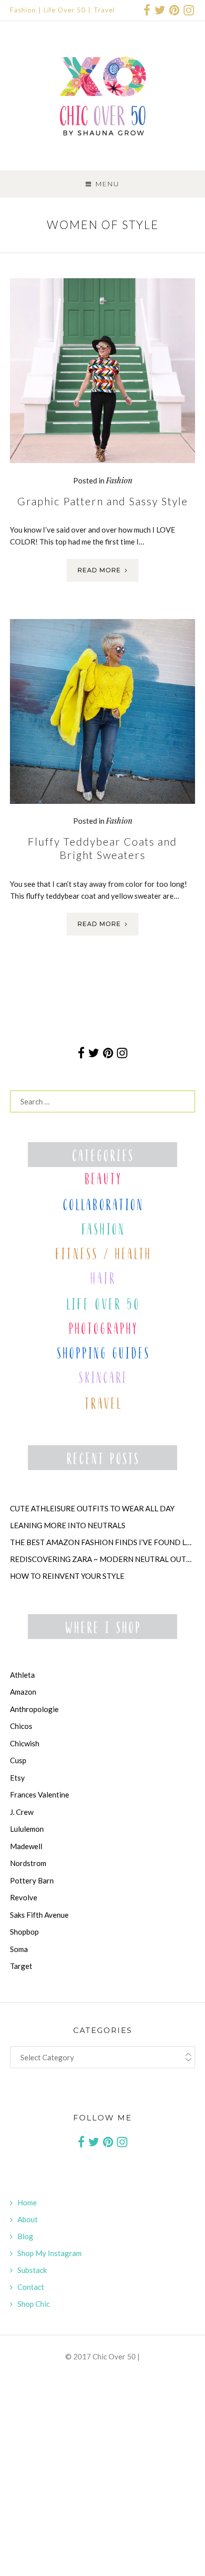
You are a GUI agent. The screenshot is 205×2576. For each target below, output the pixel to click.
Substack (32, 2270)
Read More (99, 570)
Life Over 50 (65, 10)
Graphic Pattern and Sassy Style (103, 501)
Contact (31, 2287)
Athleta (22, 1675)
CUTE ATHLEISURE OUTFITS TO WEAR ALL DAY (92, 1508)
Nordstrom (28, 1863)
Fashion (23, 10)
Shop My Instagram (50, 2253)
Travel (104, 10)
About (28, 2219)
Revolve (24, 1897)
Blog (25, 2236)
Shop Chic (34, 2304)
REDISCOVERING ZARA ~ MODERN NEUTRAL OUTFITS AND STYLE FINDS (102, 1559)
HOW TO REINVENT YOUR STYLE (67, 1576)
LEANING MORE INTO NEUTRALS (68, 1525)
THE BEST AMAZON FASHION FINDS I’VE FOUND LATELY (102, 1542)
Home (27, 2202)
